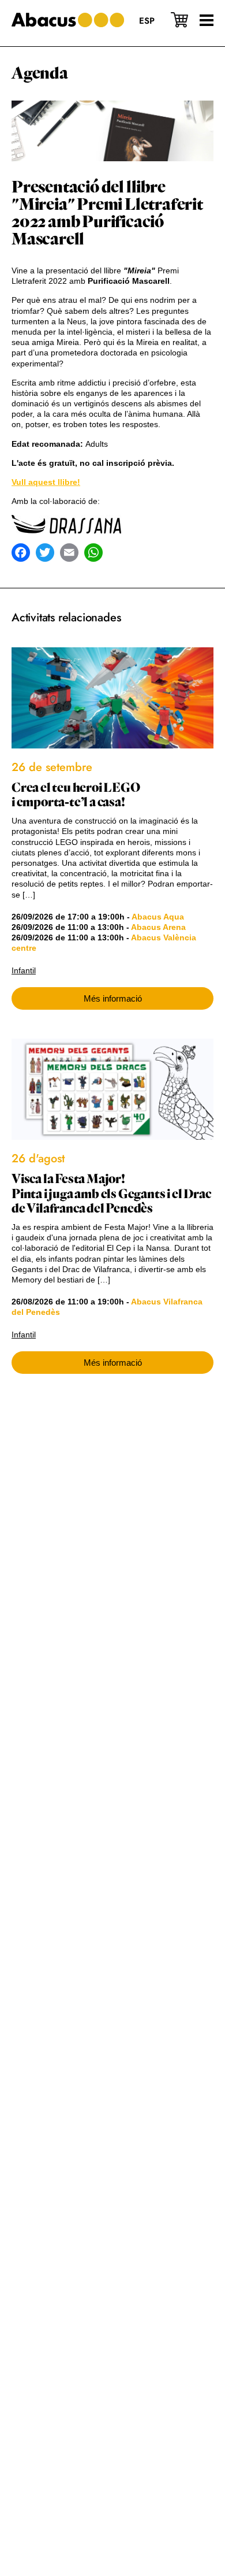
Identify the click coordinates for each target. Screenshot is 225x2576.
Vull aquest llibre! (46, 482)
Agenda (40, 73)
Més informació (113, 998)
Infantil (24, 970)
